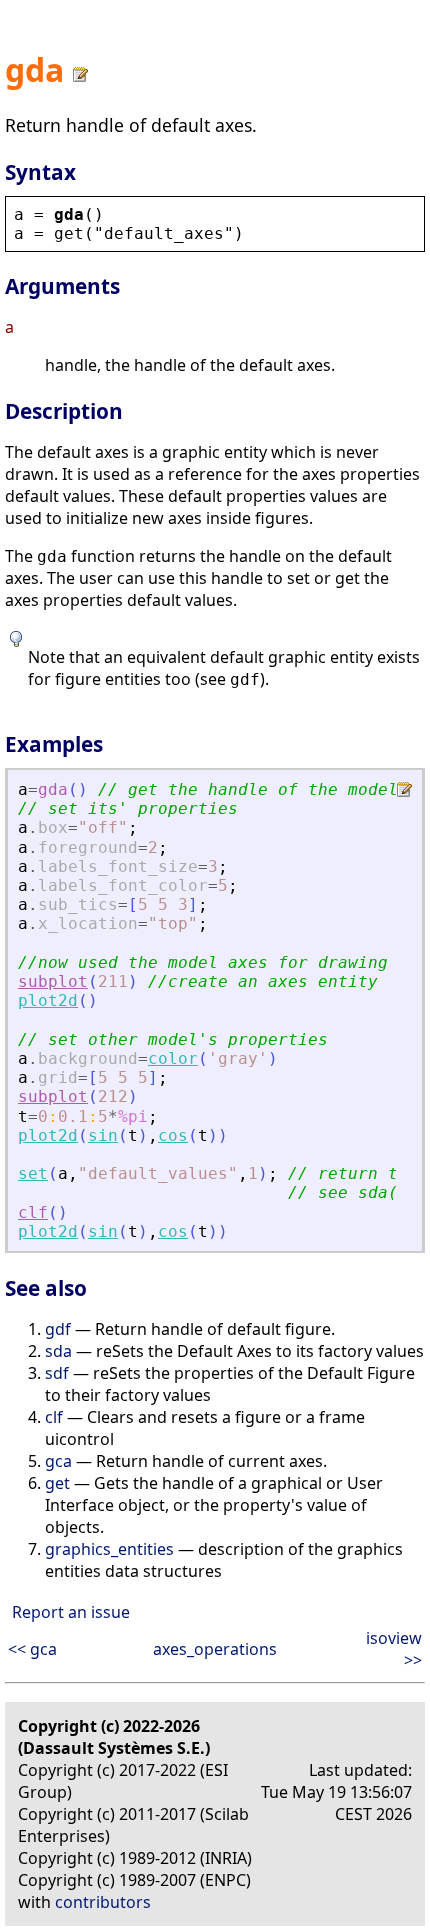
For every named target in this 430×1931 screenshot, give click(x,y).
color (173, 1058)
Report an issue (71, 1612)
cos (173, 1135)
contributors (103, 1902)
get (57, 1483)
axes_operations (215, 1649)
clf (33, 1212)
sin (103, 1135)
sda (58, 1351)
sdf (57, 1373)
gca (58, 1461)
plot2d (48, 1000)
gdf (58, 1329)
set (33, 1173)
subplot (53, 981)
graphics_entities (109, 1549)
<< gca (32, 1649)
